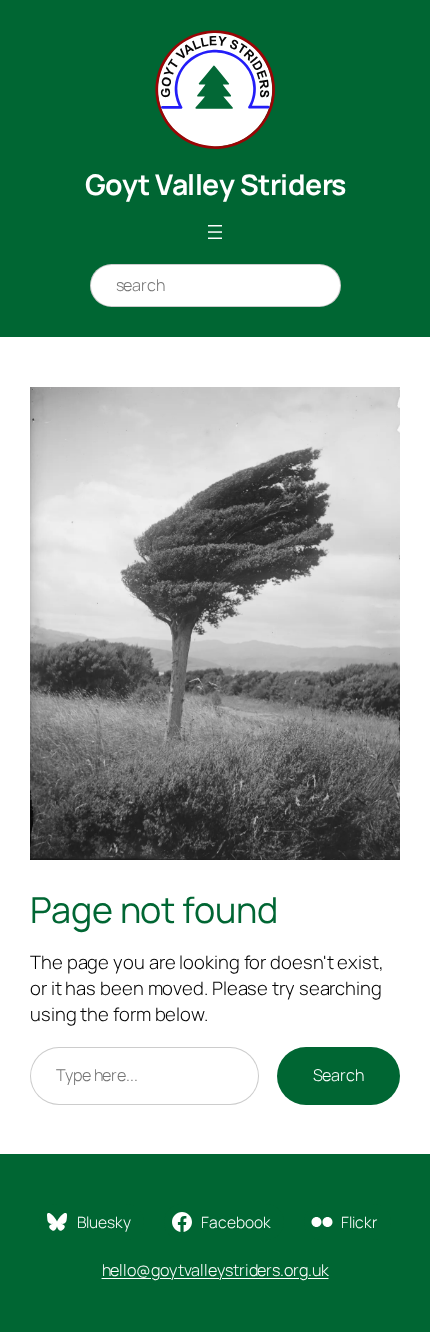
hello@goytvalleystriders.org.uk (215, 1270)
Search (338, 1075)
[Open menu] (215, 232)
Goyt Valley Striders (215, 184)
